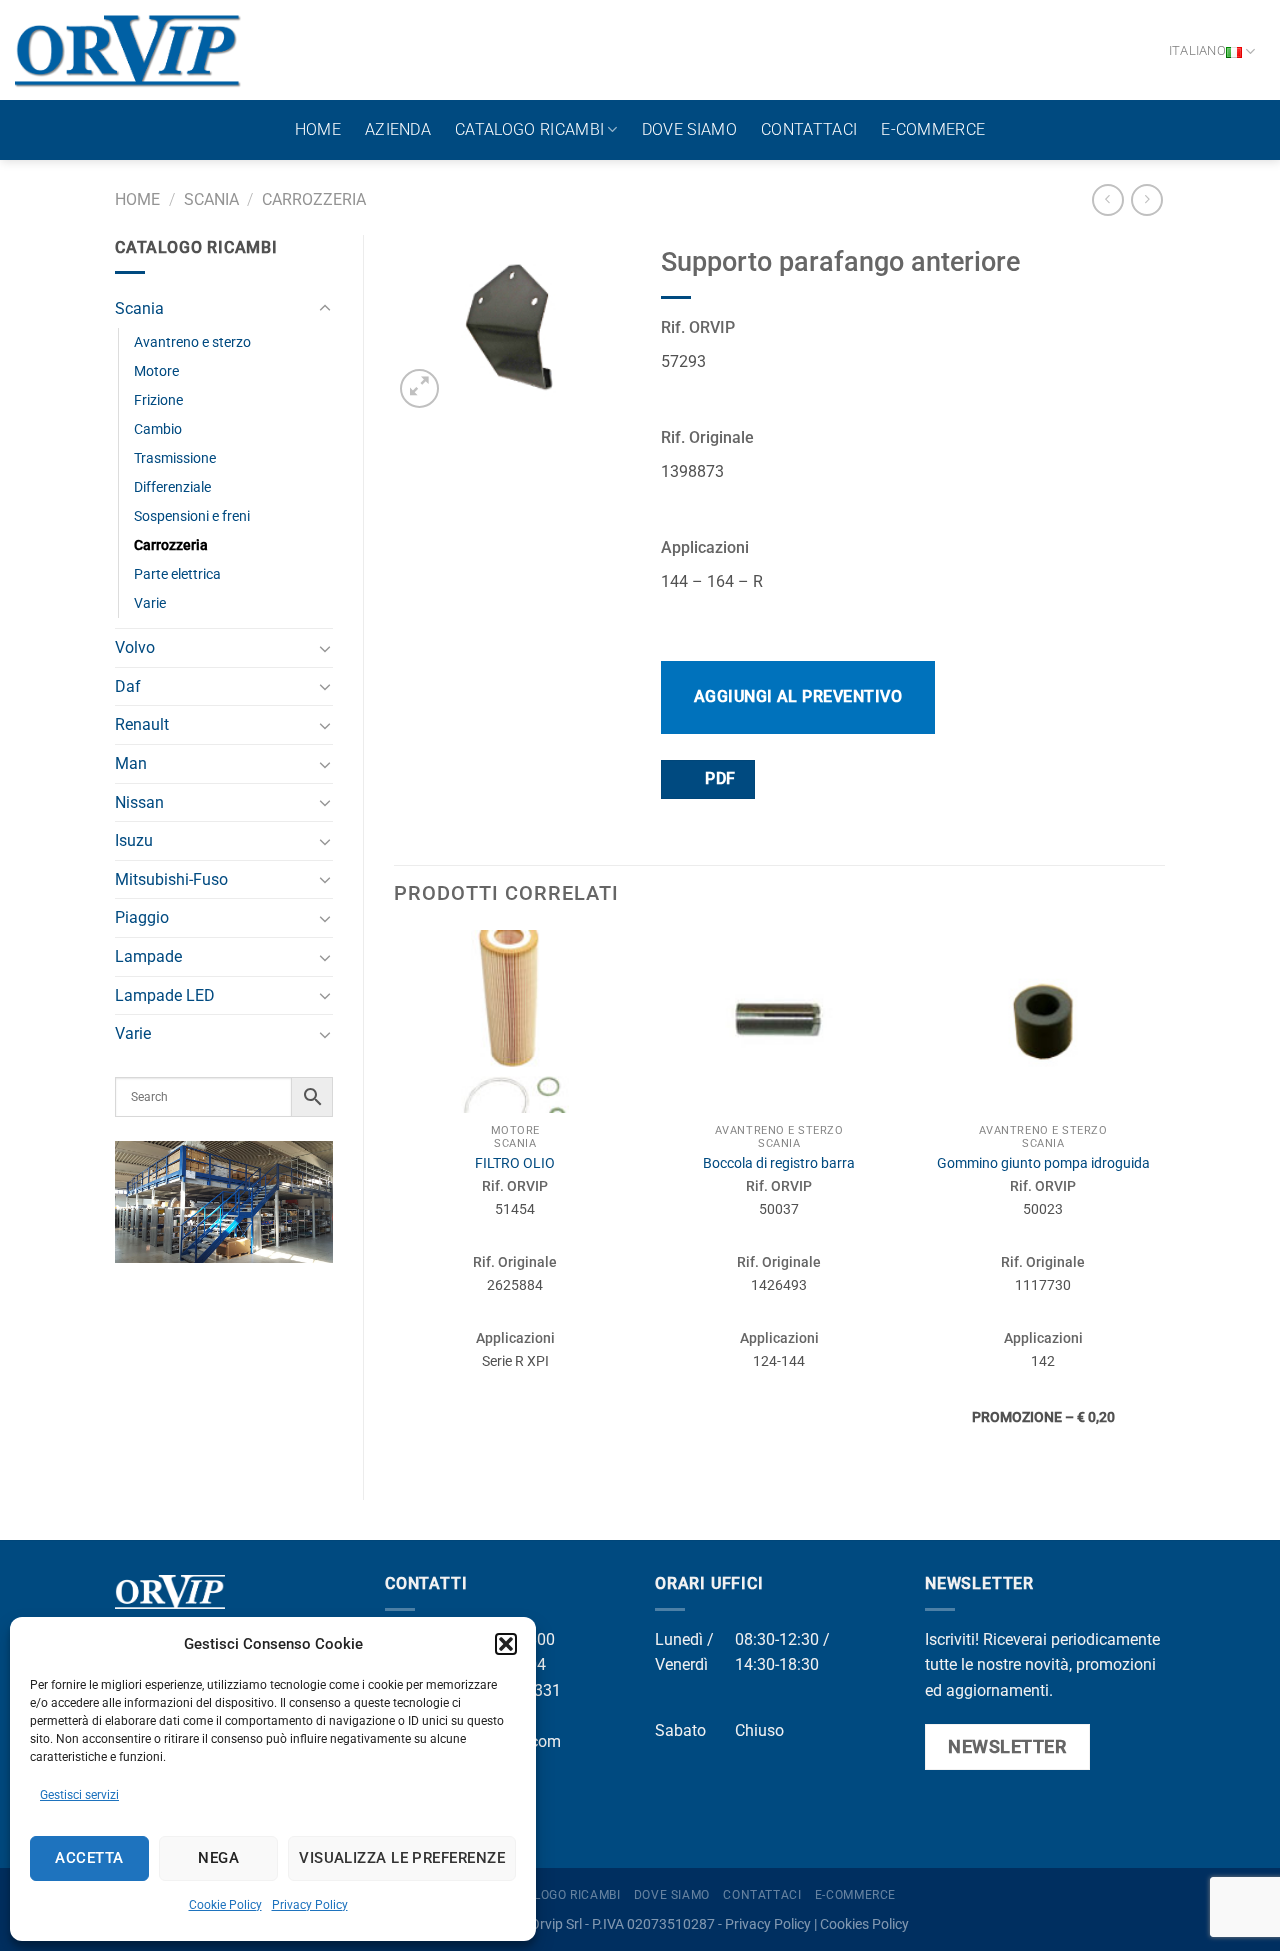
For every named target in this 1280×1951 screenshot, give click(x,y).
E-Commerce (933, 129)
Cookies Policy (864, 1924)
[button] (506, 1644)
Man (131, 763)
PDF (718, 779)
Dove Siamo (689, 129)
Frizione (158, 400)
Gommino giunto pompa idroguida (1043, 1163)
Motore (156, 371)
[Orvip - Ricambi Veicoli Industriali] (128, 50)
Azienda (398, 129)
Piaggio (142, 917)
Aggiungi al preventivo (798, 696)
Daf (128, 686)
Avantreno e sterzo (192, 342)
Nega (218, 1858)
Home (318, 129)
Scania (211, 199)
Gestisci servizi (79, 1795)
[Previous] (395, 1198)
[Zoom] (419, 388)
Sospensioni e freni (192, 516)
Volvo (135, 647)
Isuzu (134, 840)
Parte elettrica (177, 574)
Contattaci (809, 129)
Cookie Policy (225, 1905)
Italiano (1197, 50)
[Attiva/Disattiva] (325, 309)
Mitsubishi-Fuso (171, 879)
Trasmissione (175, 458)
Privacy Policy (310, 1905)
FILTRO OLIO (515, 1163)
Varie (150, 603)
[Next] (1164, 1198)
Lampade (148, 956)
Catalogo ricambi (529, 129)
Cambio (158, 429)
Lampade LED (165, 995)
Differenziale (172, 487)
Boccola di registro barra (779, 1163)
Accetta (89, 1858)
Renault (142, 724)
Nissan (139, 802)
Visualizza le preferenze (402, 1858)
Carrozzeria (314, 199)
